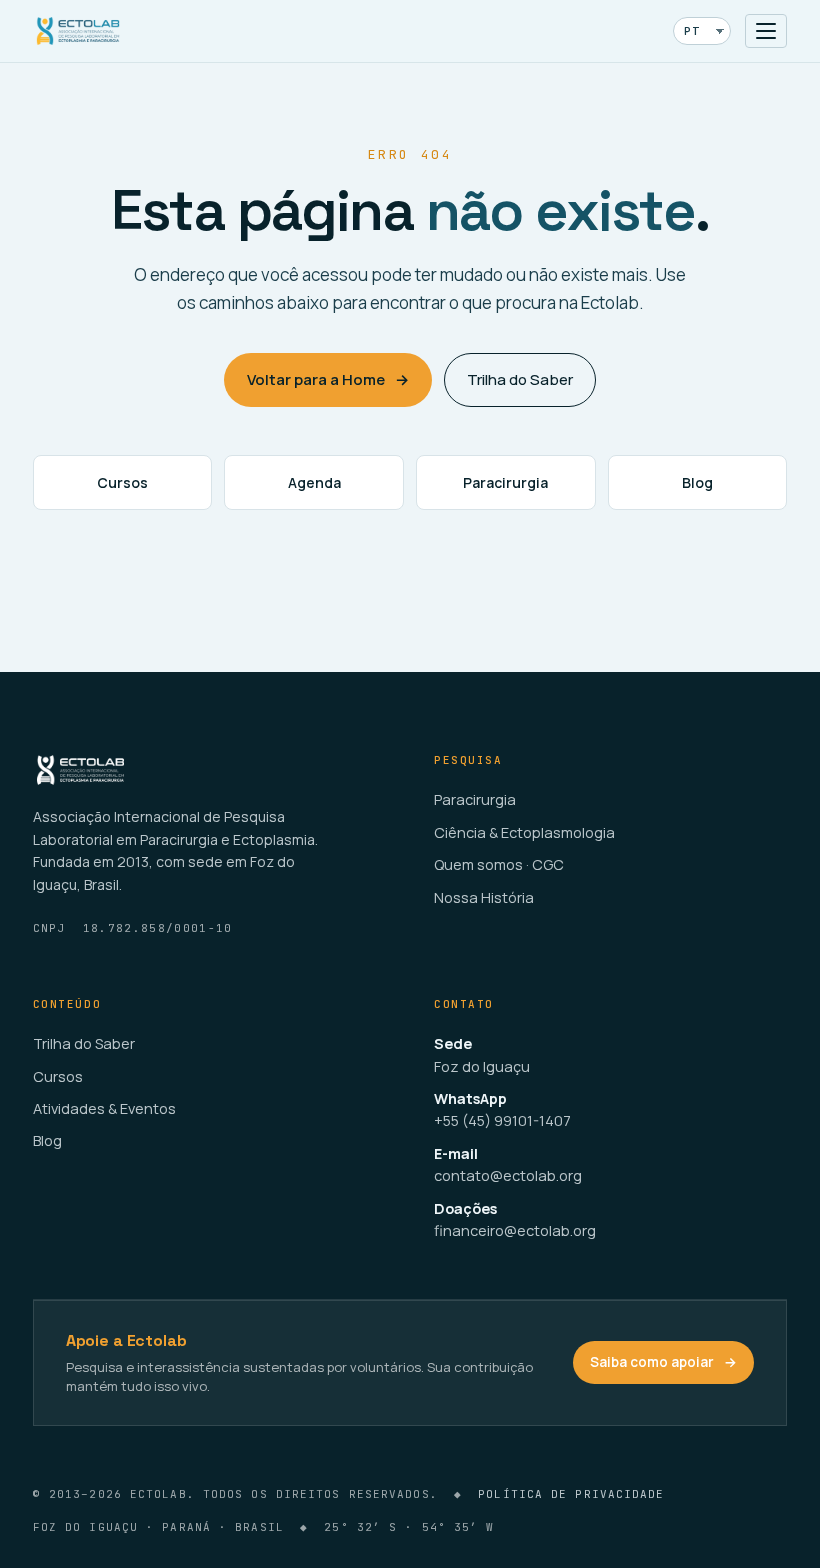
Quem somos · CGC (499, 864)
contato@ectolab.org (508, 1175)
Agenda (314, 482)
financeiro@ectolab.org (515, 1230)
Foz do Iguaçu (482, 1066)
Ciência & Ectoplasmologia (524, 832)
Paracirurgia (505, 482)
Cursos (122, 482)
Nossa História (484, 897)
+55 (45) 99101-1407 (502, 1120)
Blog (697, 482)
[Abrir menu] (766, 31)
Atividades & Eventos (104, 1108)
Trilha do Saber (520, 379)
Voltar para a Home (328, 379)
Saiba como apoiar (663, 1362)
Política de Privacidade (571, 1494)
